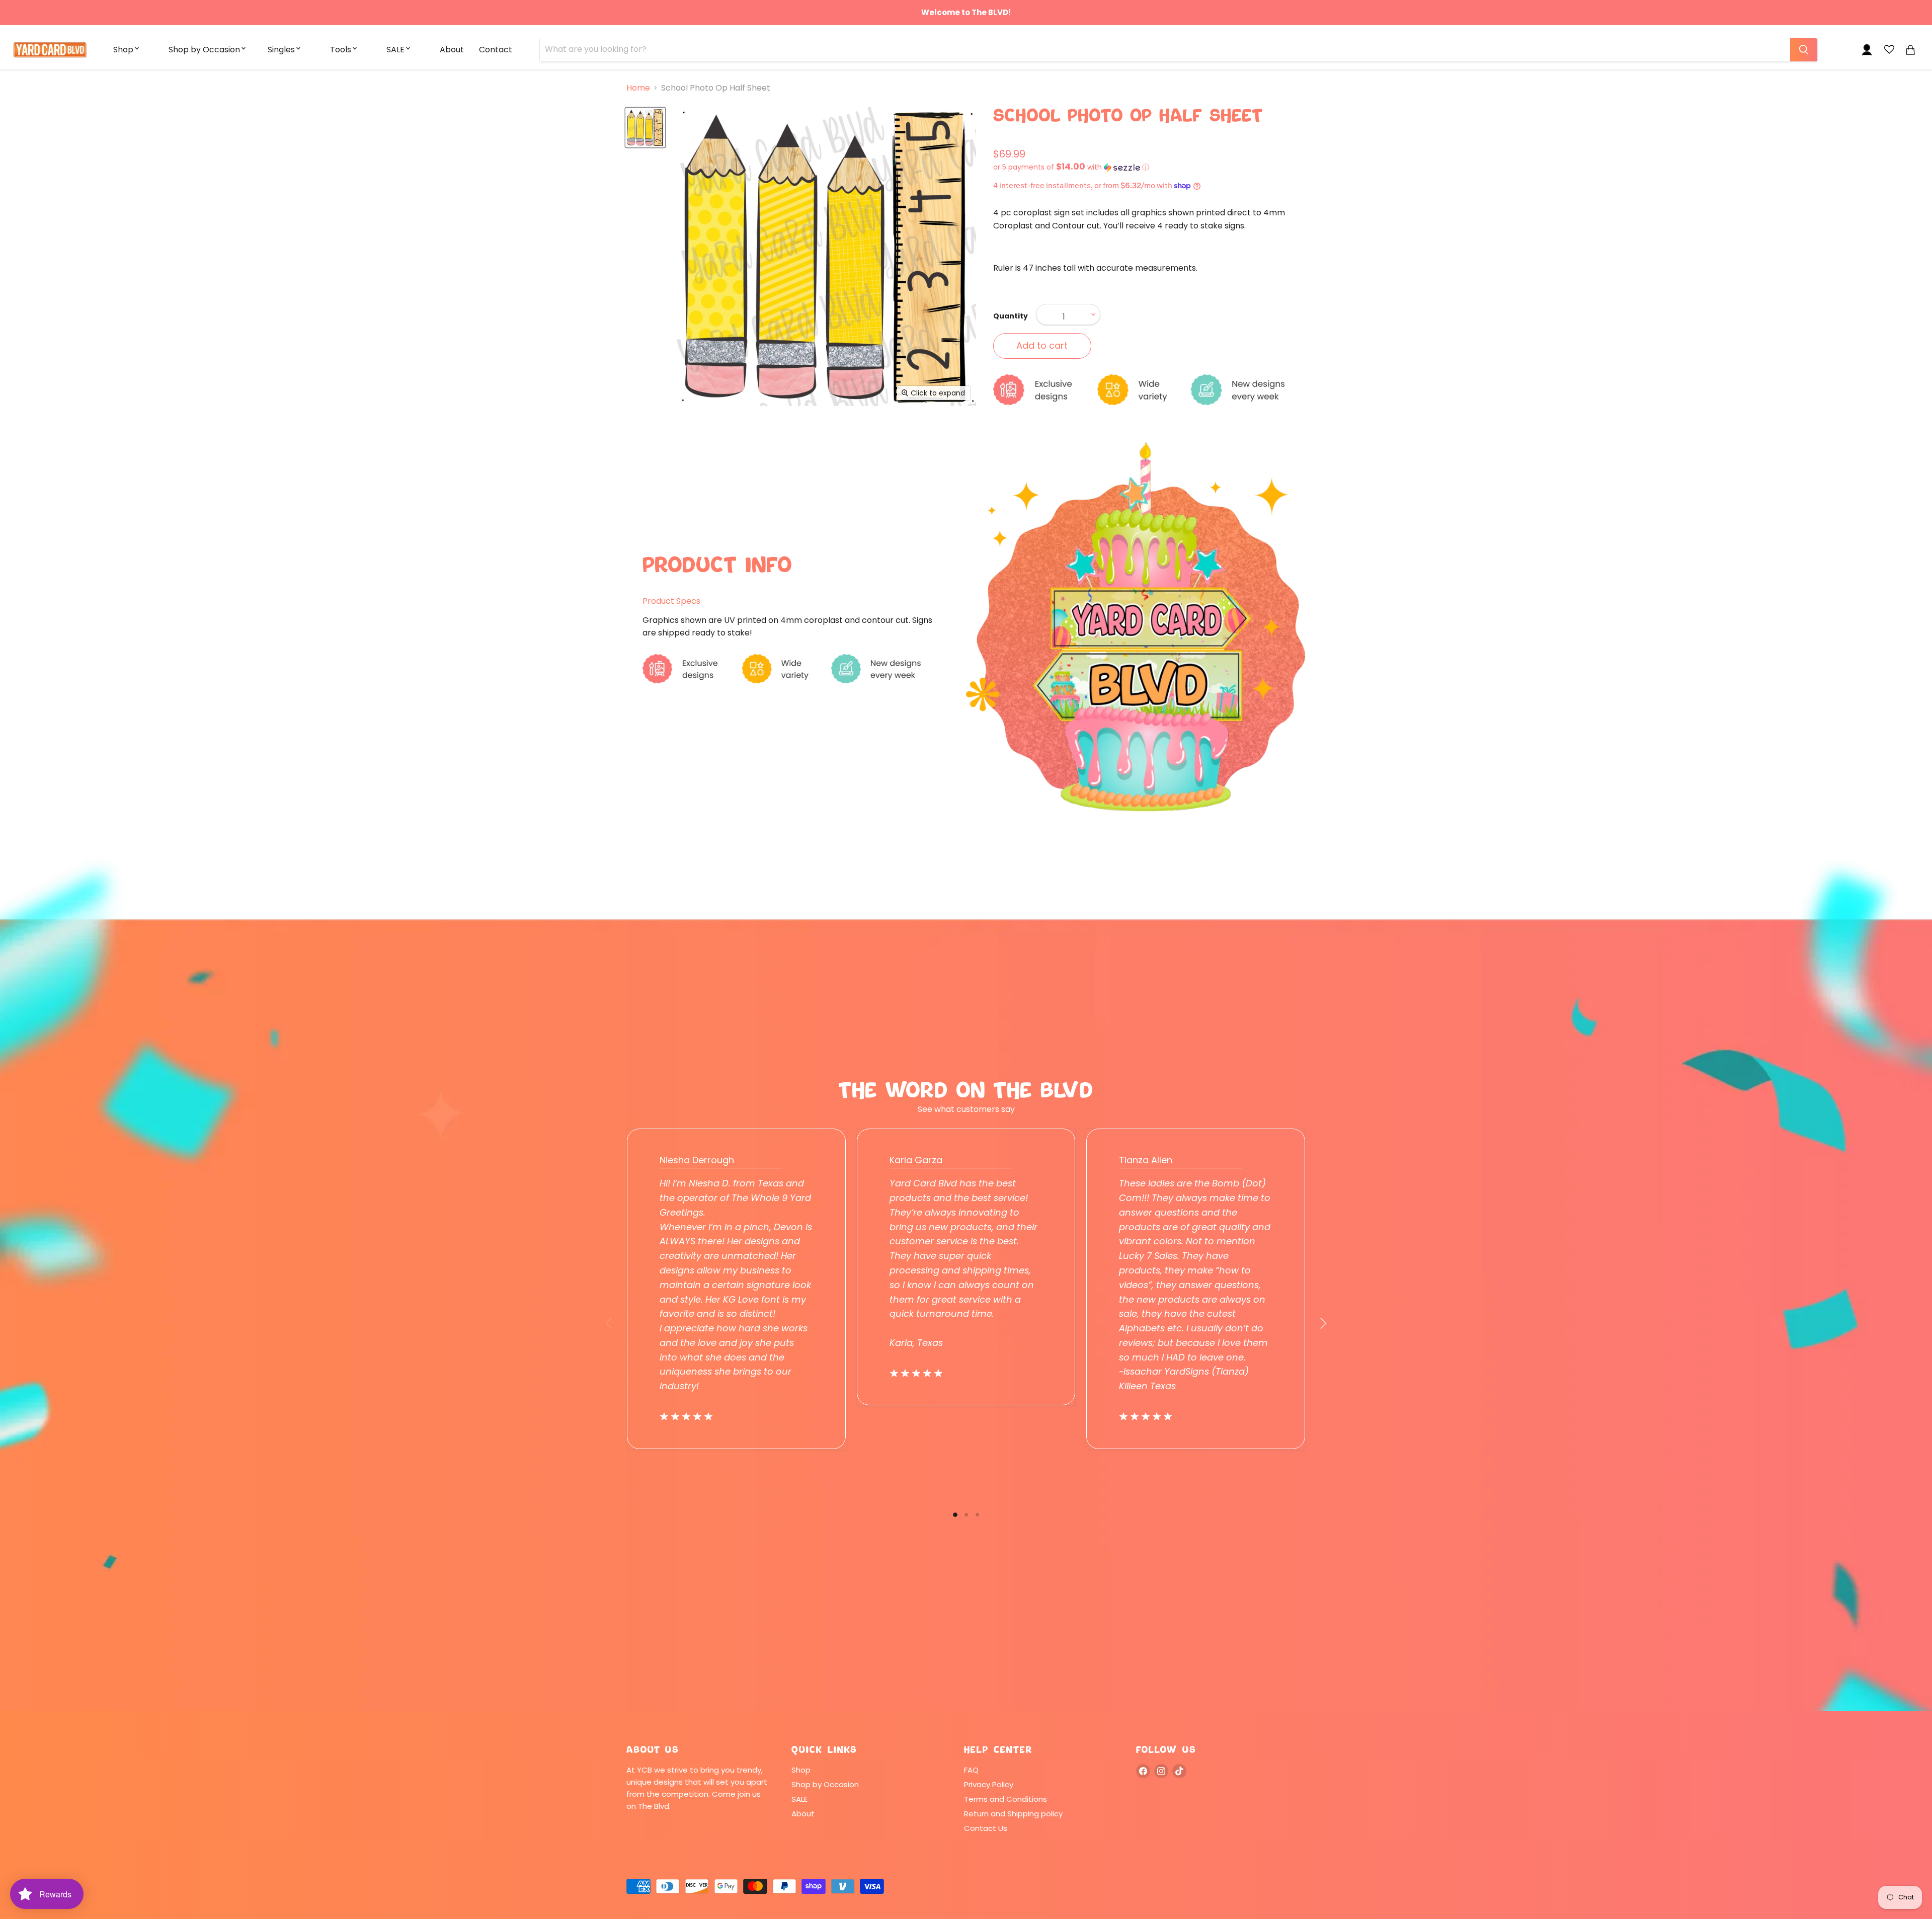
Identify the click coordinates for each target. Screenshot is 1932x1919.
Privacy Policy (989, 1784)
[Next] (1323, 1323)
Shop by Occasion (204, 50)
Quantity (1011, 316)
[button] (1149, 167)
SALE (395, 50)
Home (638, 88)
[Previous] (609, 1323)
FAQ (971, 1770)
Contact (496, 50)
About (452, 50)
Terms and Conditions (1005, 1799)
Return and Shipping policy (1013, 1814)
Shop (123, 50)
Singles (281, 50)
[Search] (1804, 50)
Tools (341, 50)
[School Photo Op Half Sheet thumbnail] (645, 128)
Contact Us (986, 1828)
